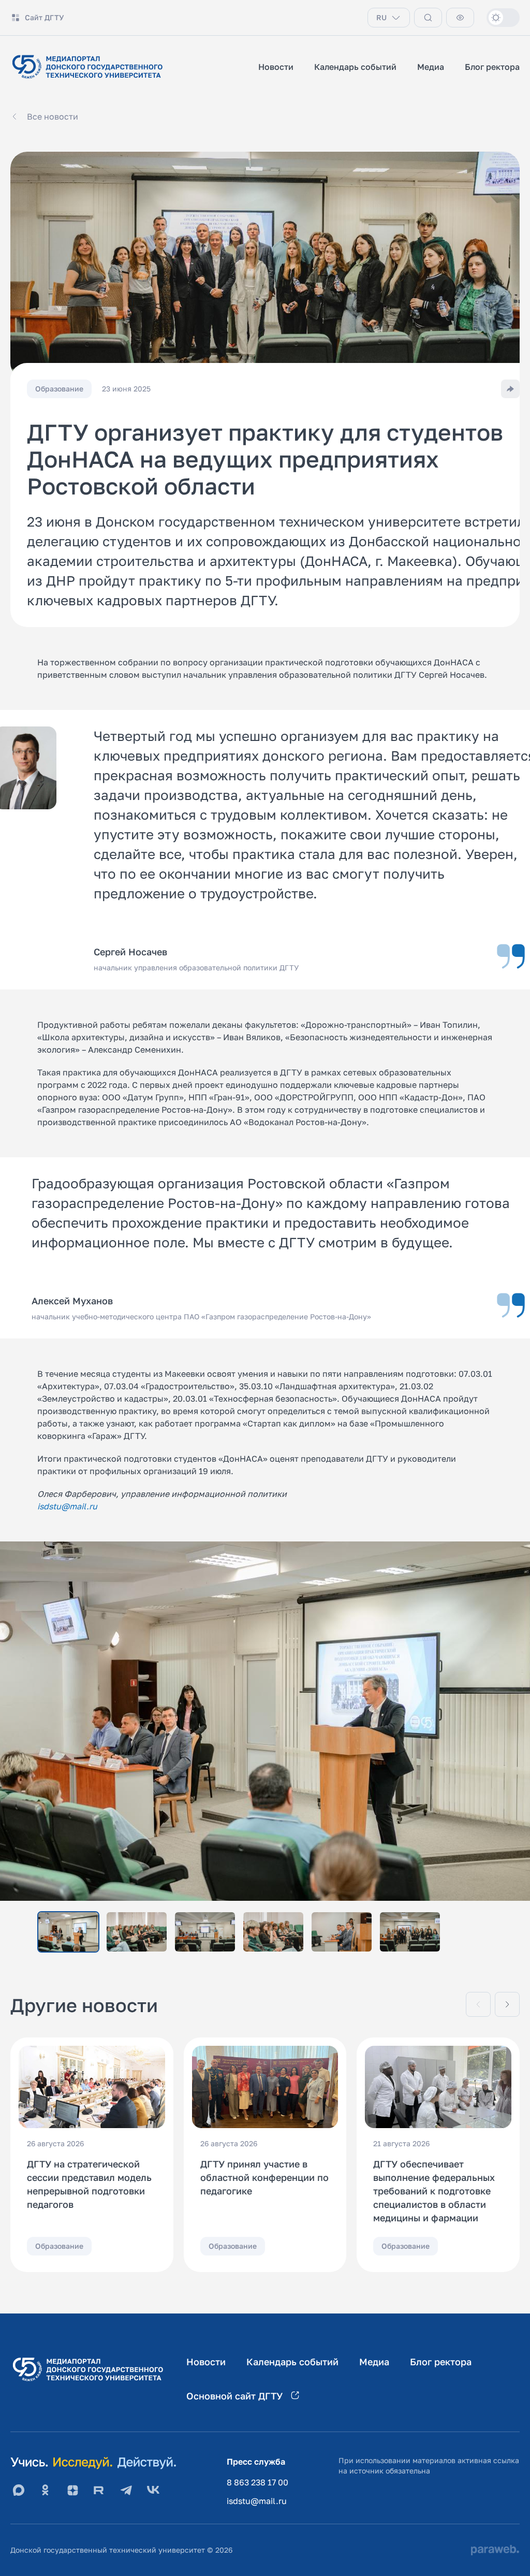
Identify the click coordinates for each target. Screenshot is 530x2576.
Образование (59, 2246)
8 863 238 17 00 (257, 2482)
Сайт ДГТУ (45, 17)
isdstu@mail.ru (257, 2501)
